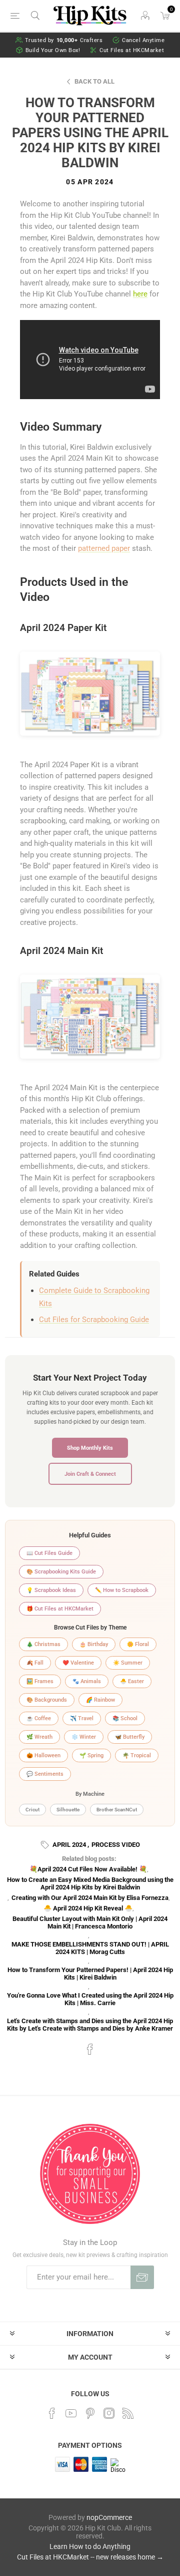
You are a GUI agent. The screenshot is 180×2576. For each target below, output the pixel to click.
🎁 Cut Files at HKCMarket (60, 1609)
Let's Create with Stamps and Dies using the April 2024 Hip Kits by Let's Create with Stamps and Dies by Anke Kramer (90, 2025)
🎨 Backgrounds (47, 1700)
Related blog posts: (89, 1859)
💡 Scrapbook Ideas (51, 1590)
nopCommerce (109, 2517)
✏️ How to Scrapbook (122, 1590)
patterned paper (104, 548)
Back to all (94, 81)
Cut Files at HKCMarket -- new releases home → (90, 2557)
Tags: (46, 1845)
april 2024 (69, 1845)
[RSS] (128, 2413)
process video (116, 1845)
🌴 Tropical (137, 1755)
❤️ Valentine (78, 1663)
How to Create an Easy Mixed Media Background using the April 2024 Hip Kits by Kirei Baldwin (90, 1883)
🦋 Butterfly (130, 1737)
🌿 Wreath (39, 1737)
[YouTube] (71, 2413)
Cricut (32, 1810)
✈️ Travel (82, 1718)
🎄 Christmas (43, 1644)
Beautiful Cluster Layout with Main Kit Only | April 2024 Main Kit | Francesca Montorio (90, 1922)
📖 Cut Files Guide (49, 1553)
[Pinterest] (90, 2413)
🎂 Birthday (94, 1644)
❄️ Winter (84, 1737)
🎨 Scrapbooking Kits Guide (61, 1572)
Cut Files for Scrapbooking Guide (94, 1320)
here (140, 294)
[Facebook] (52, 2413)
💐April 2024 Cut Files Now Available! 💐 (88, 1869)
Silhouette (68, 1810)
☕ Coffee (39, 1718)
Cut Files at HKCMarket (132, 50)
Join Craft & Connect (90, 1474)
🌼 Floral (138, 1644)
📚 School (125, 1718)
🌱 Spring (91, 1755)
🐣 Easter (132, 1681)
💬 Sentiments (45, 1774)
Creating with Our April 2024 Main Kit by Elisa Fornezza (90, 1898)
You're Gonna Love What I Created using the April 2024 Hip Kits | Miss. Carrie (90, 1999)
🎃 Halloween (43, 1755)
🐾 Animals (87, 1681)
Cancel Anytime (143, 40)
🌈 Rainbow (100, 1700)
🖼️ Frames (40, 1681)
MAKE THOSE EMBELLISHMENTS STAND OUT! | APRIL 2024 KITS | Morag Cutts (90, 1948)
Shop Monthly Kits (90, 1448)
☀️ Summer (128, 1663)
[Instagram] (109, 2413)
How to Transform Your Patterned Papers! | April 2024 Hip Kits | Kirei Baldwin (90, 1974)
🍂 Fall (35, 1663)
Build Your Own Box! (53, 50)
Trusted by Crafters (64, 40)
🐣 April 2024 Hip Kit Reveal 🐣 (88, 1908)
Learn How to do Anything (90, 2546)
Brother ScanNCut (117, 1810)
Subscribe (142, 2277)
